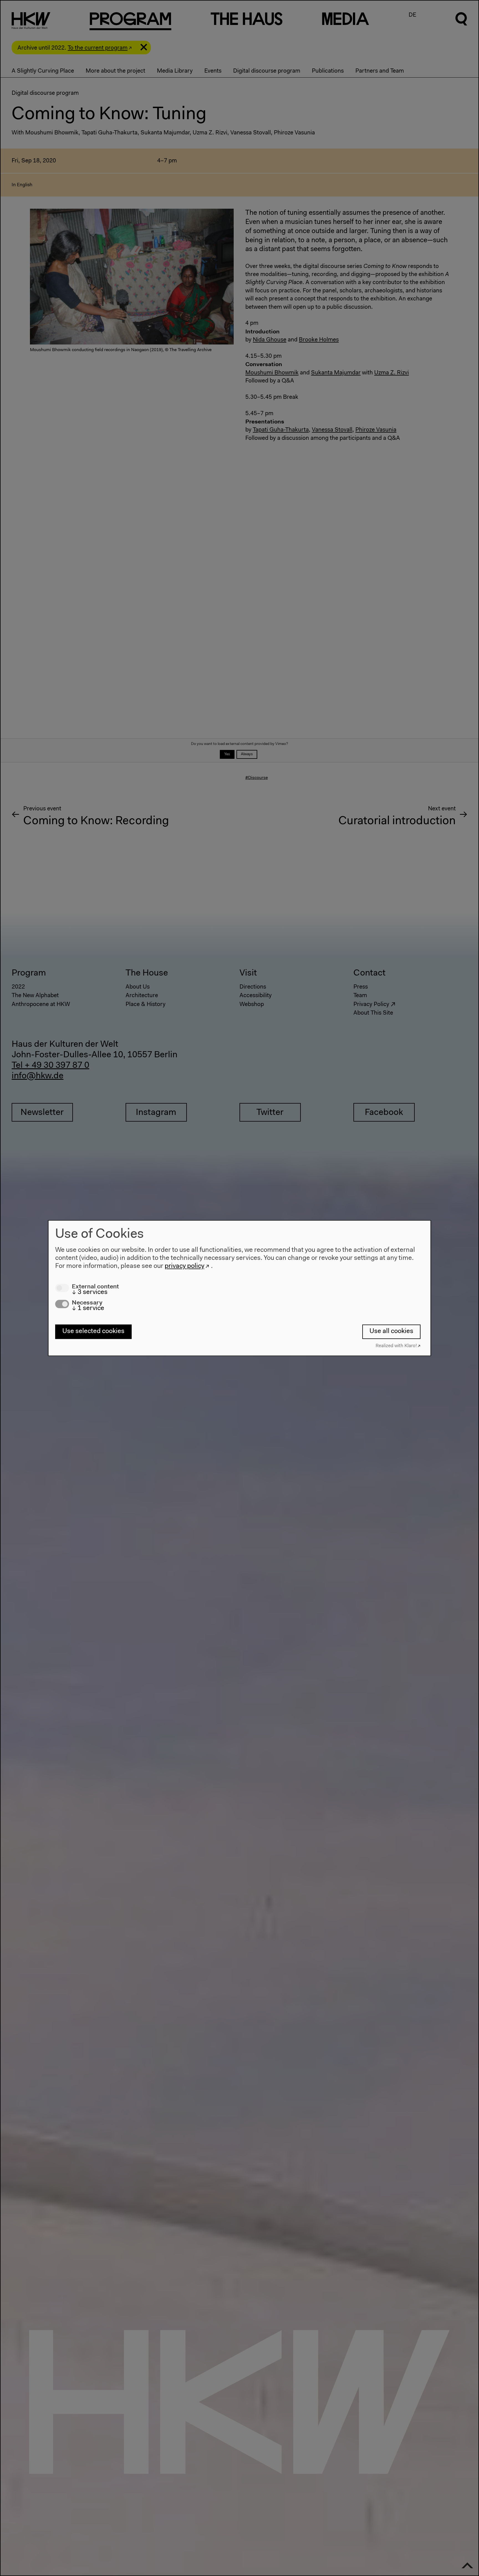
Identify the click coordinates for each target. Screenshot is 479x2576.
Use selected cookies (93, 1332)
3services (90, 1292)
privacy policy (184, 1266)
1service (88, 1308)
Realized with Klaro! (396, 1346)
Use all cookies (391, 1332)
